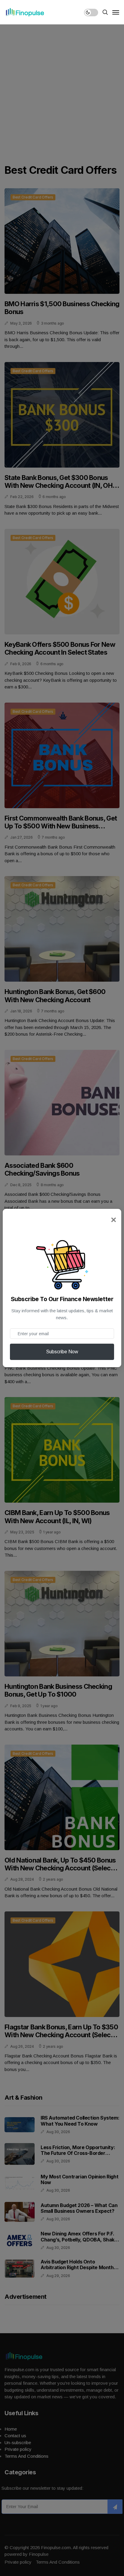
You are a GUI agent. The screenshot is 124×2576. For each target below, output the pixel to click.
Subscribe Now (62, 1352)
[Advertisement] (62, 89)
